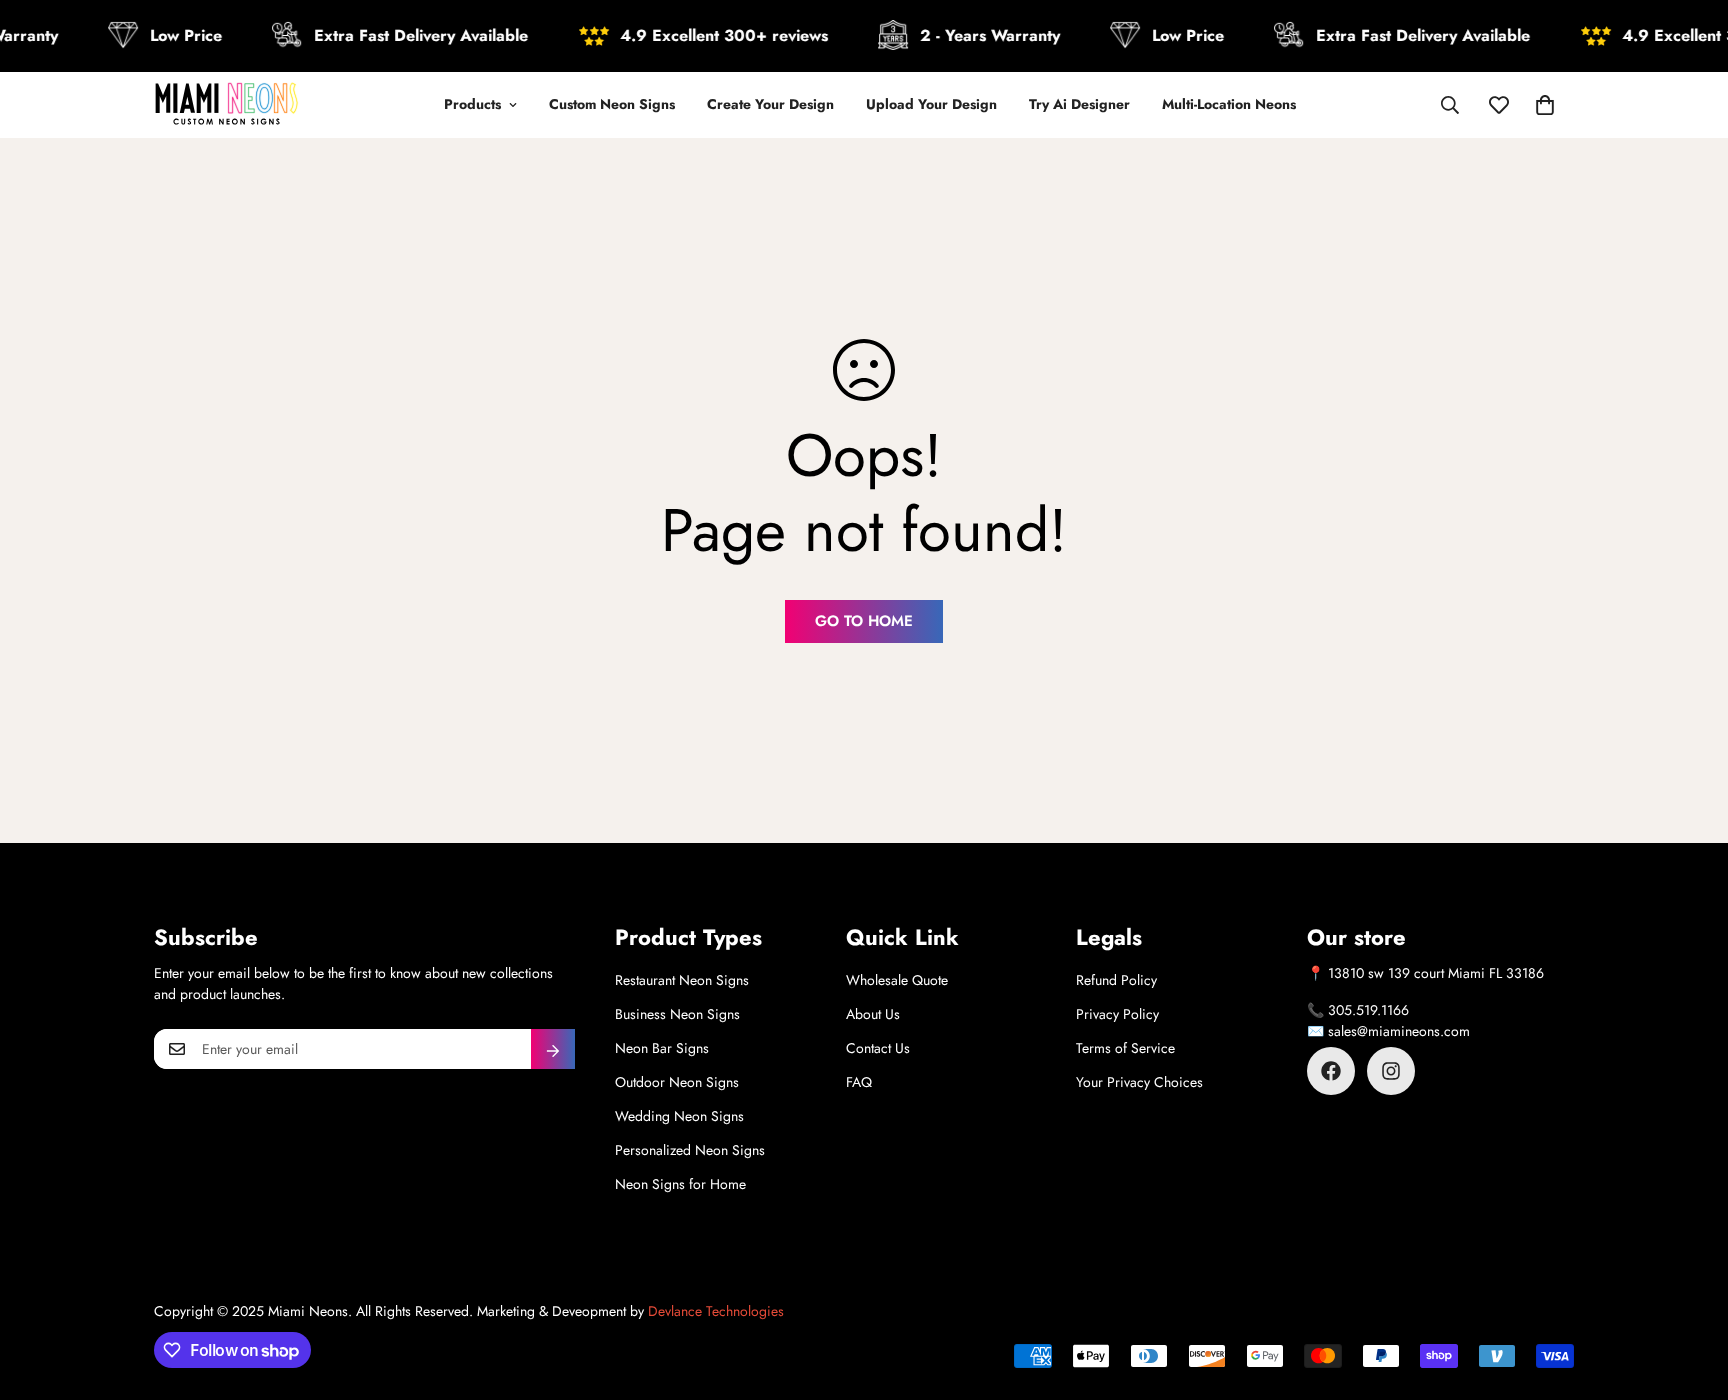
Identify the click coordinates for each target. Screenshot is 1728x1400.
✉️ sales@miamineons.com (1388, 1031)
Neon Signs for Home (680, 1184)
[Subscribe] (553, 1049)
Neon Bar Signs (662, 1048)
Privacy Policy (1117, 1014)
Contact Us (878, 1048)
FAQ (859, 1082)
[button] (1545, 105)
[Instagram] (1391, 1071)
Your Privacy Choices (1139, 1082)
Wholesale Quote (897, 980)
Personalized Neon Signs (690, 1150)
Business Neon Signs (677, 1014)
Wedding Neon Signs (679, 1116)
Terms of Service (1125, 1048)
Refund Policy (1116, 980)
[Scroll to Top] (1689, 1291)
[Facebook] (1331, 1071)
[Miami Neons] (226, 105)
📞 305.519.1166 (1358, 1010)
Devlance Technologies (716, 1311)
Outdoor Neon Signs (677, 1082)
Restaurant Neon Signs (682, 980)
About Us (873, 1014)
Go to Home (864, 621)
